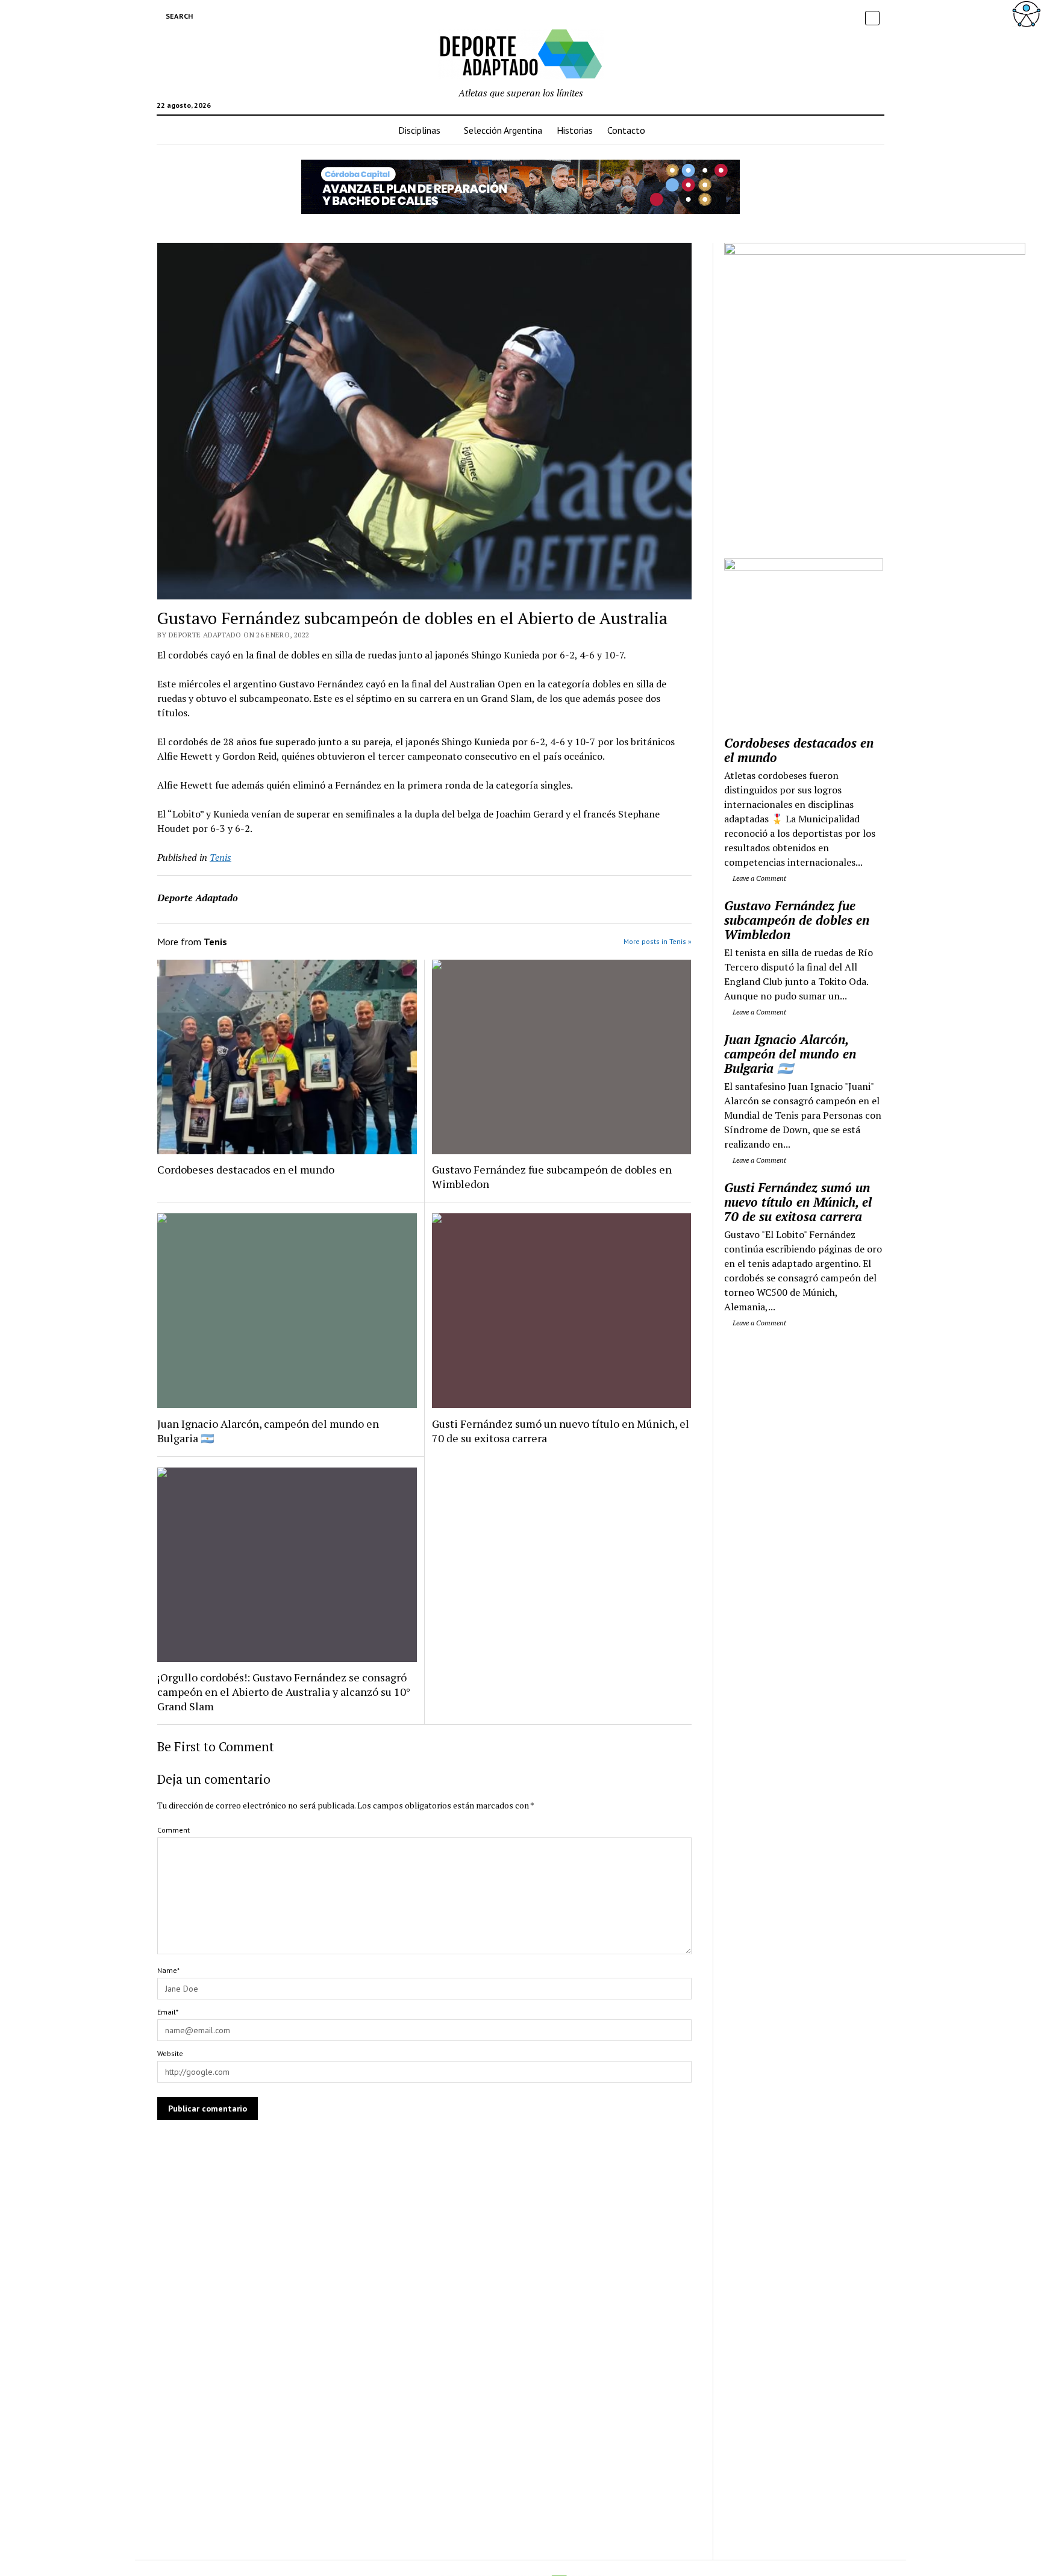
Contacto (626, 130)
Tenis (220, 857)
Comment (173, 1830)
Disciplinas (419, 130)
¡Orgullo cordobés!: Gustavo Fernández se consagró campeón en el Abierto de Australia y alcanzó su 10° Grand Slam (284, 1692)
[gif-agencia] (875, 251)
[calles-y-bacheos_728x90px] (520, 210)
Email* (168, 2012)
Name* (168, 1970)
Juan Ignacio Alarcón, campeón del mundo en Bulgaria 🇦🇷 (268, 1431)
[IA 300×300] (804, 567)
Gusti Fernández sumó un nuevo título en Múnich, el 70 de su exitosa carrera (561, 1431)
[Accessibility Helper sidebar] (1027, 14)
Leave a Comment (758, 878)
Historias (575, 130)
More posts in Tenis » (658, 941)
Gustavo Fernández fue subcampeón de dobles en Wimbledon (552, 1177)
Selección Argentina (503, 130)
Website (170, 2053)
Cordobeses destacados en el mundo (246, 1169)
